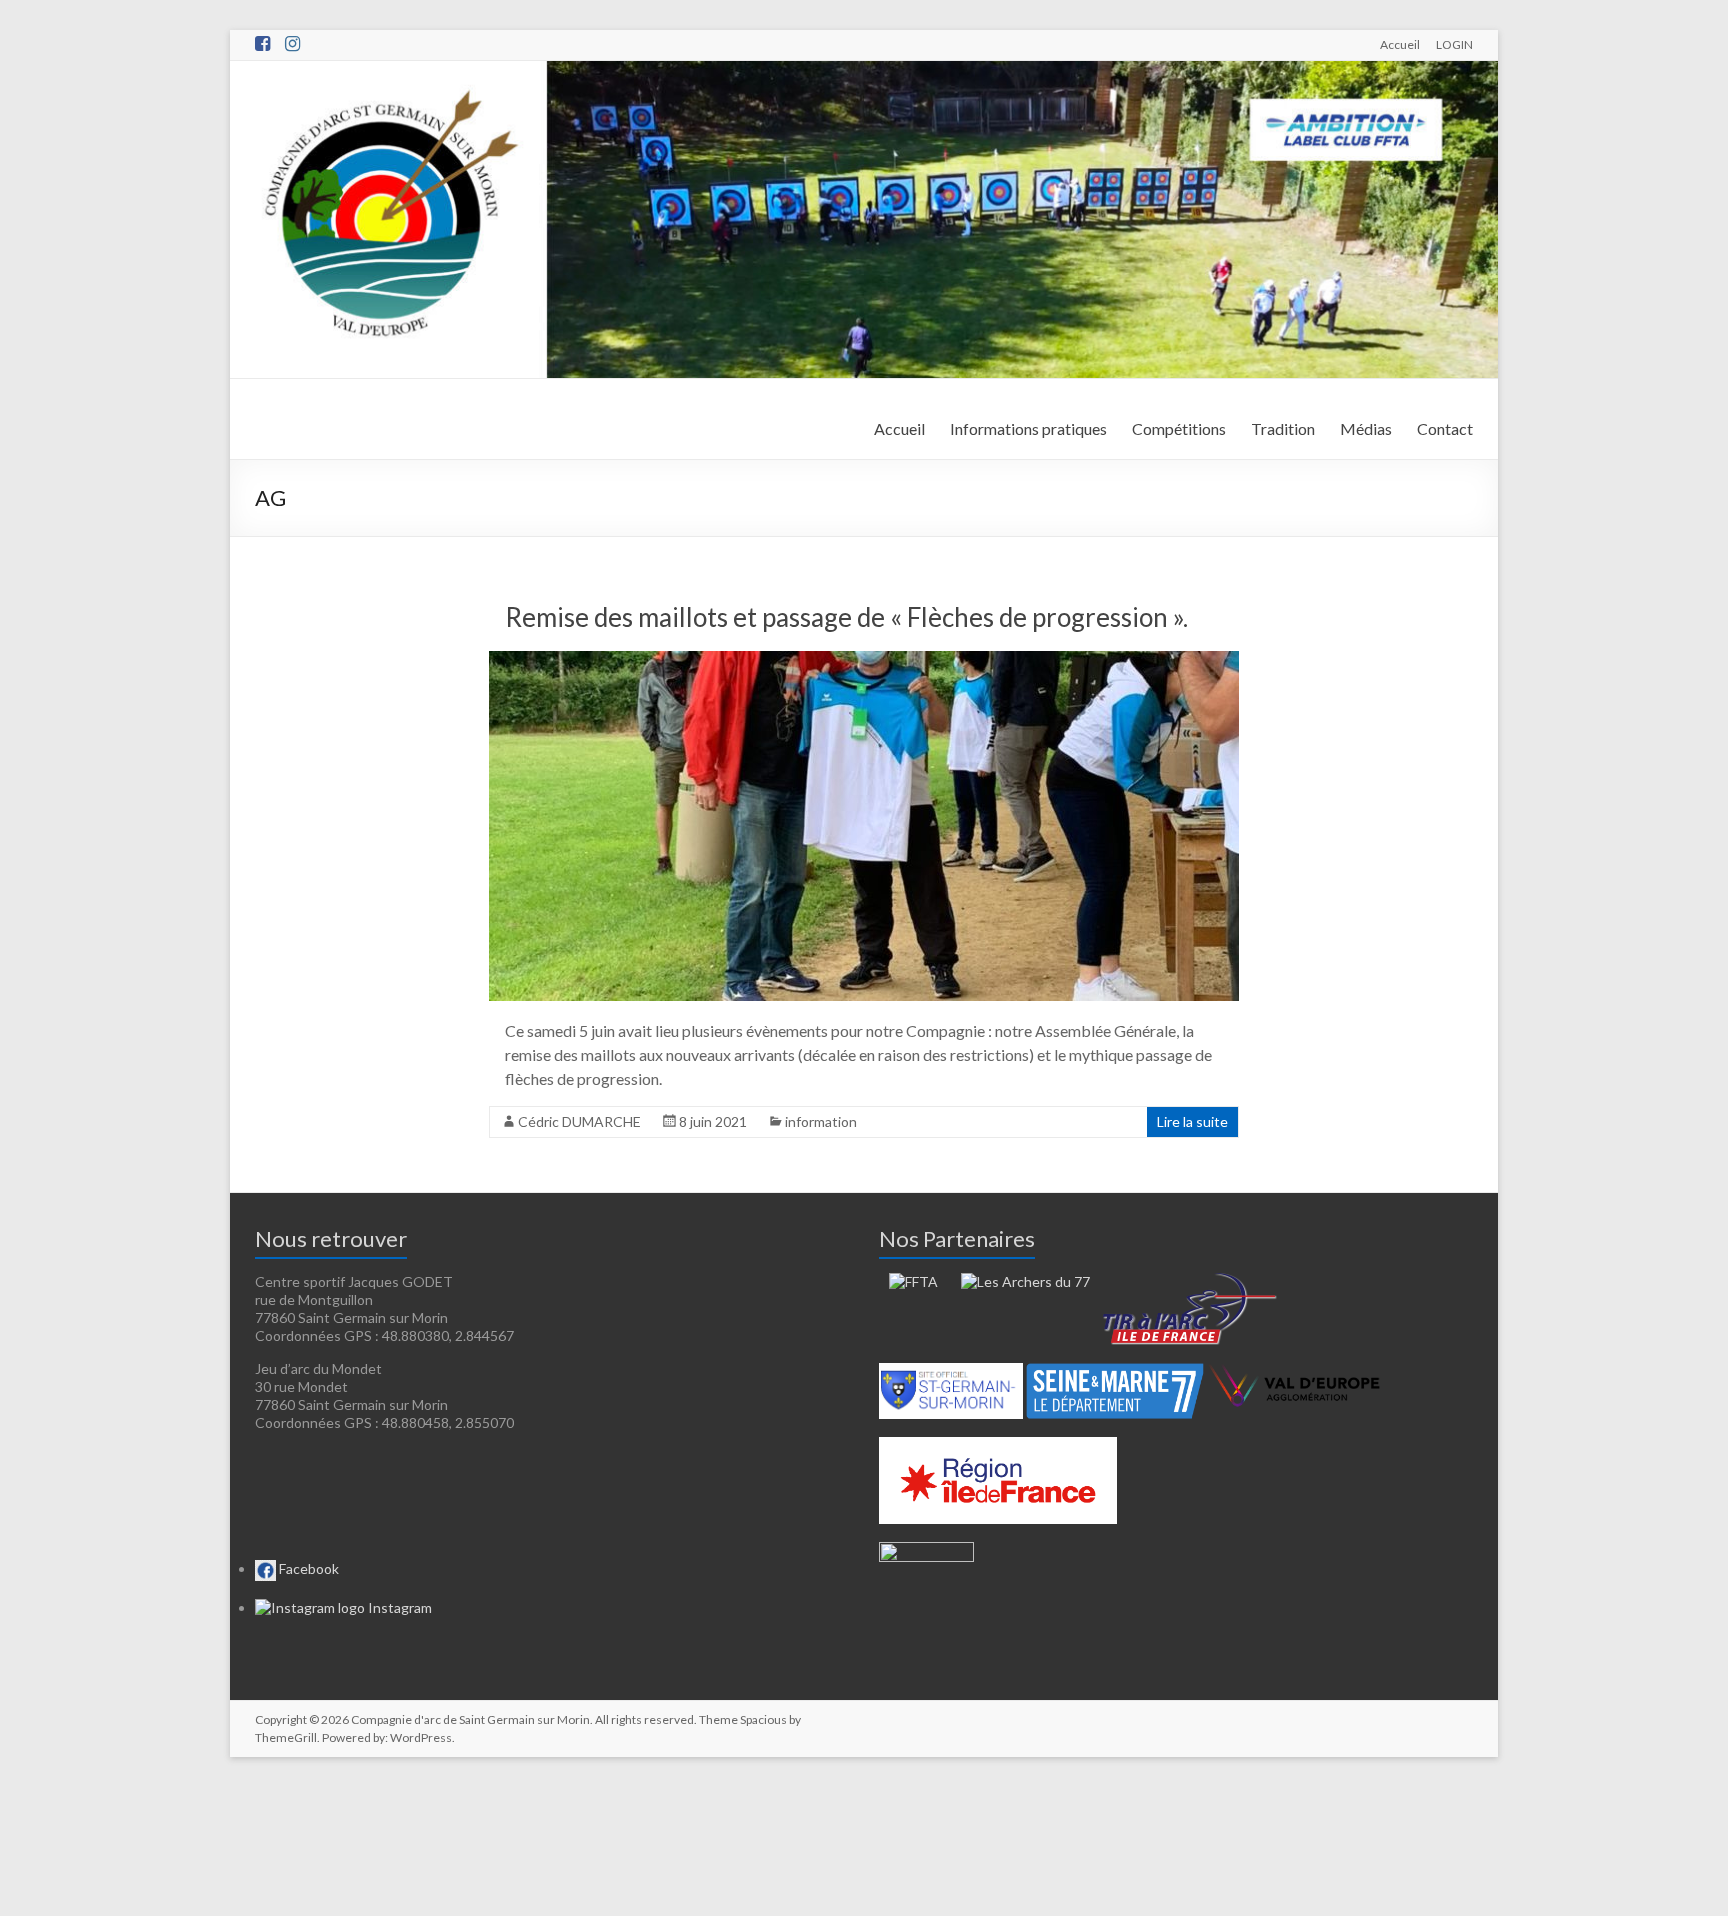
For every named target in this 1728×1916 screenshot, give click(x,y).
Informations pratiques (1028, 428)
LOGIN (1454, 44)
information (821, 1121)
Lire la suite (1192, 1121)
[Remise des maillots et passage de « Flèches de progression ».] (864, 660)
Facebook (307, 1568)
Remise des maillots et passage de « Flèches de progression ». (846, 617)
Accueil (1400, 44)
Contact (1445, 428)
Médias (1366, 428)
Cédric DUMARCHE (579, 1121)
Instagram (398, 1607)
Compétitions (1179, 428)
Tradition (1283, 428)
